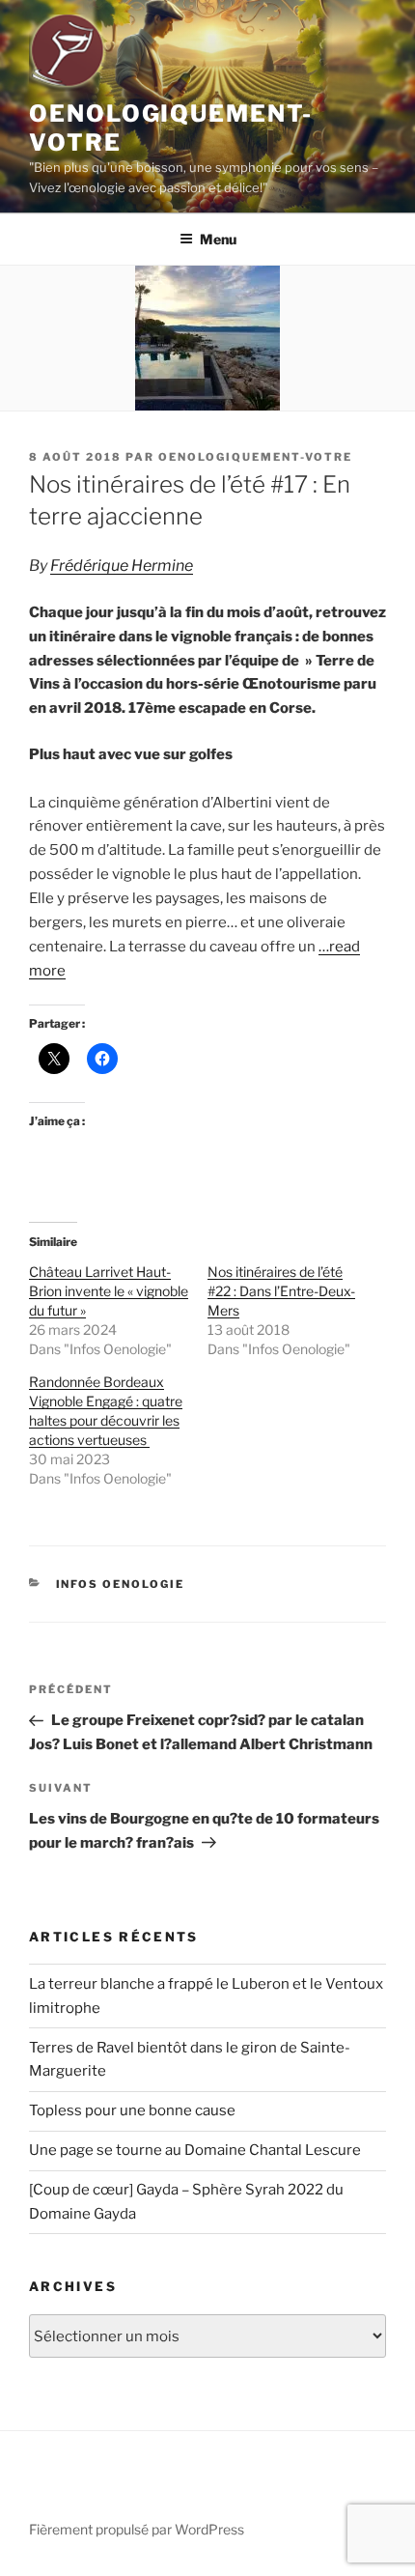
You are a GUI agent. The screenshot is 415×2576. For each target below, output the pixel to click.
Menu (218, 239)
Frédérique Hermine (122, 566)
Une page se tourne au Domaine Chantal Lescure (195, 2150)
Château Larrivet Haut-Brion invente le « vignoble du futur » (109, 1291)
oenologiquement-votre (255, 457)
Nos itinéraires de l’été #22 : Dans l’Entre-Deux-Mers (281, 1291)
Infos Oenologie (121, 1584)
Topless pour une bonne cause (132, 2110)
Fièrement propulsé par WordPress (137, 2529)
